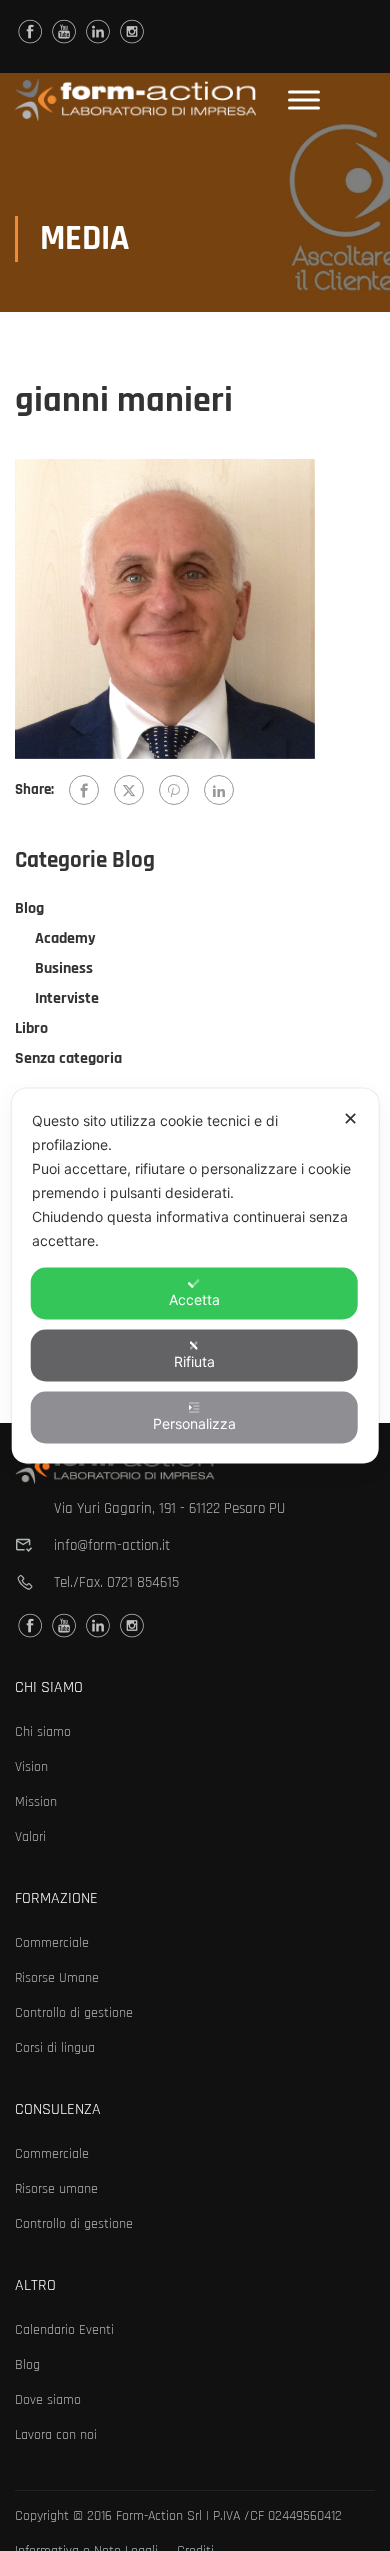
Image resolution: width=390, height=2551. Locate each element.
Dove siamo (48, 2400)
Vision (31, 1767)
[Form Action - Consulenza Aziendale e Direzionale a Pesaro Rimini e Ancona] (135, 99)
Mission (36, 1802)
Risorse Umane (57, 1978)
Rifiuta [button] (194, 1360)
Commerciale (52, 1943)
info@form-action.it (112, 1545)
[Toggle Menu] (304, 99)
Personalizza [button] (194, 1422)
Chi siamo (43, 1732)
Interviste (67, 998)
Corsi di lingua (55, 2048)
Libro (31, 1028)
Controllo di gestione (74, 2013)
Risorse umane (56, 2189)
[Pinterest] (174, 790)
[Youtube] (64, 31)
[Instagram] (132, 31)
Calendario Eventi (64, 2330)
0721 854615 (143, 1582)
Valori (30, 1837)
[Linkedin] (98, 31)
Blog (29, 908)
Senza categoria (68, 1058)
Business (64, 968)
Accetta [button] (194, 1298)
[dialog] (195, 1275)
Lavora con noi (56, 2435)
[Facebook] (84, 790)
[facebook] (30, 31)
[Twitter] (129, 790)
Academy (65, 938)
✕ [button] (350, 1117)
